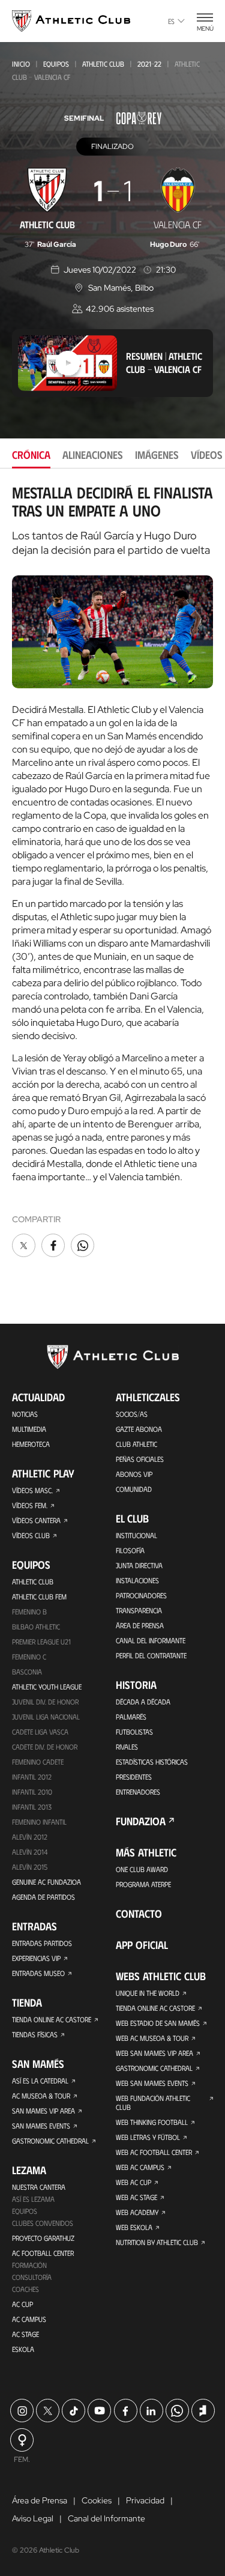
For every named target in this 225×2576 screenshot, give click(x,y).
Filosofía (130, 1550)
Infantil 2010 (32, 1792)
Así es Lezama (33, 2199)
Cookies (97, 2500)
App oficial (142, 1945)
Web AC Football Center (154, 2152)
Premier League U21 (41, 1641)
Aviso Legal (33, 2518)
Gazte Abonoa (139, 1429)
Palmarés (131, 1717)
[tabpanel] (112, 872)
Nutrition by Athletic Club (157, 2242)
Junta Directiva (139, 1565)
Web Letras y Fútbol (148, 2137)
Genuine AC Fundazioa (46, 1882)
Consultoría (32, 2277)
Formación (29, 2265)
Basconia (27, 1671)
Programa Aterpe (143, 1884)
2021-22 (149, 64)
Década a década (143, 1702)
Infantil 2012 (32, 1777)
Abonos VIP (134, 1474)
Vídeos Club (31, 1535)
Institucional (136, 1535)
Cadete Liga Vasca (40, 1732)
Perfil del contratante (151, 1655)
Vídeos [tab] (207, 455)
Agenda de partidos (43, 1897)
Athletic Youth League (47, 1687)
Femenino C (29, 1656)
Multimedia (29, 1429)
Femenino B (29, 1611)
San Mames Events (41, 2126)
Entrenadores (138, 1792)
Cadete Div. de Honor (45, 1747)
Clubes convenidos (43, 2223)
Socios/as (132, 1414)
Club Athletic (136, 1444)
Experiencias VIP (36, 1958)
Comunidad (134, 1489)
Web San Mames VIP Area (154, 2053)
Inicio (21, 64)
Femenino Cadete (38, 1762)
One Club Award (142, 1869)
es (171, 21)
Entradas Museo (38, 1973)
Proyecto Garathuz (43, 2238)
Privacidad (145, 2500)
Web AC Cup (133, 2182)
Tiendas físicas (35, 2034)
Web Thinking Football (152, 2122)
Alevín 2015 (30, 1867)
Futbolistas (134, 1732)
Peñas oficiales (140, 1459)
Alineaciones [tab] (93, 455)
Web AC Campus (140, 2167)
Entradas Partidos (42, 1943)
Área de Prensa (140, 1625)
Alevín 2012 (30, 1837)
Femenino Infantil (39, 1822)
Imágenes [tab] (157, 455)
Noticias (25, 1414)
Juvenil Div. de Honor (45, 1702)
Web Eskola (134, 2227)
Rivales (127, 1747)
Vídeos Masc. (32, 1490)
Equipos (56, 64)
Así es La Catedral (40, 2080)
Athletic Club (103, 64)
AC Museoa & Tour (41, 2096)
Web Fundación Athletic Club (153, 2102)
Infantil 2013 (32, 1807)
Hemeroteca (31, 1444)
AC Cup (22, 2304)
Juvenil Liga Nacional (46, 1717)
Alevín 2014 (30, 1852)
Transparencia (139, 1610)
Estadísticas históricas (152, 1762)
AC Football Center (43, 2253)
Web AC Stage (136, 2197)
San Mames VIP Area (43, 2111)
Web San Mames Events (152, 2083)
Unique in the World (148, 1993)
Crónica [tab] (31, 455)
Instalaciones (137, 1580)
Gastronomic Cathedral (50, 2141)
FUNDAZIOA (141, 1821)
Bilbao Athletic (36, 1626)
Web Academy (137, 2212)
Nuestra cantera (39, 2187)
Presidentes (134, 1777)
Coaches (25, 2289)
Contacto (139, 1914)
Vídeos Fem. (30, 1505)
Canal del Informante (151, 1640)
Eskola (23, 2349)
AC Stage (25, 2334)
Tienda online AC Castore (52, 2019)
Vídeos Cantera (36, 1520)
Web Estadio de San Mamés (158, 2023)
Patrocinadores (141, 1595)
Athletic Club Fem (39, 1596)
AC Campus (29, 2319)
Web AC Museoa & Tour (152, 2038)
